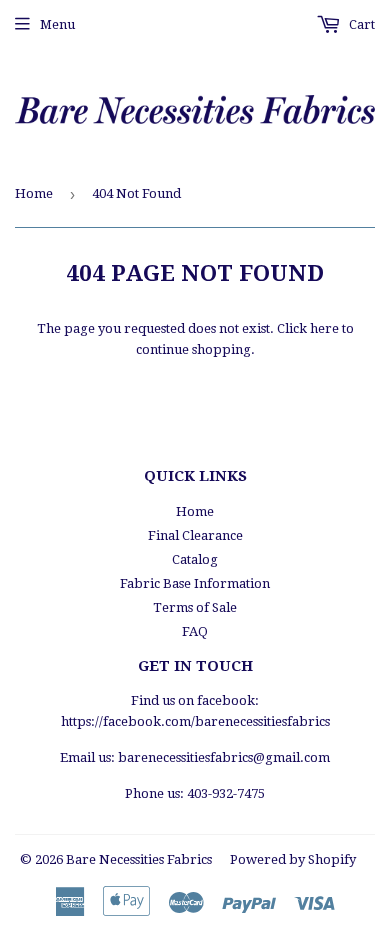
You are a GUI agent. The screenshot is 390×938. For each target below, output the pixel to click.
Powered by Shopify (293, 859)
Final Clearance (195, 535)
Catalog (195, 559)
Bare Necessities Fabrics (139, 859)
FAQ (195, 631)
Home (34, 193)
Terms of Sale (195, 607)
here (324, 328)
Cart (360, 24)
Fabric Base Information (195, 583)
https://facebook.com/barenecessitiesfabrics (195, 721)
